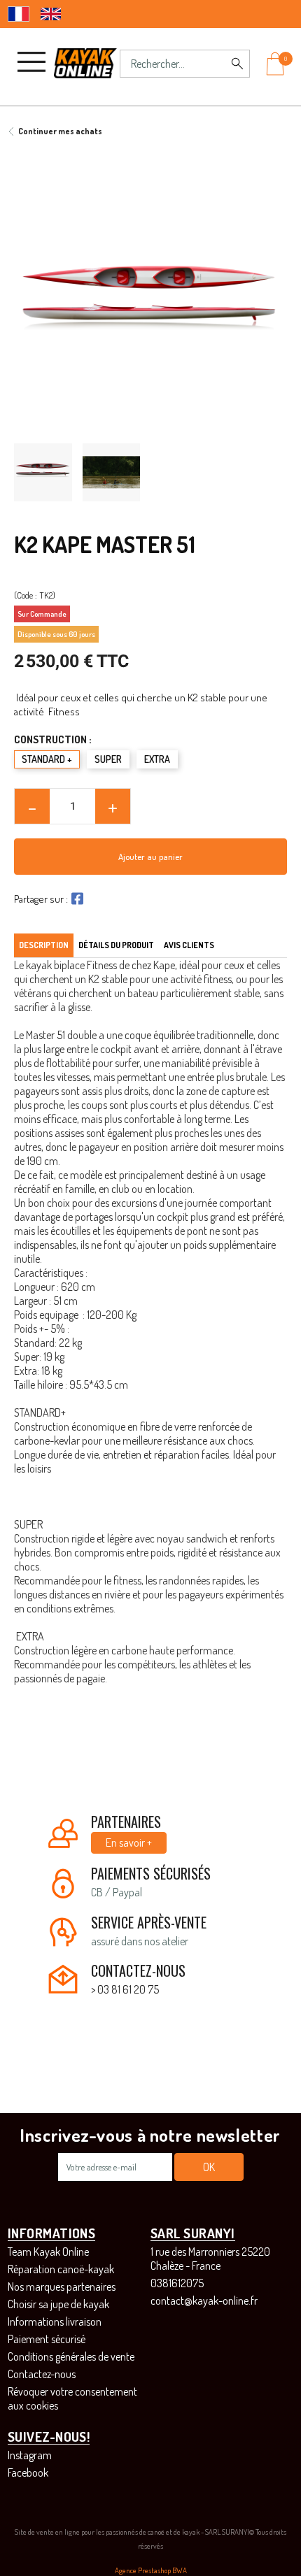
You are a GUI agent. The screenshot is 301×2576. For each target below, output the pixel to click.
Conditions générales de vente (71, 2356)
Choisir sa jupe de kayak (58, 2304)
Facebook (28, 2473)
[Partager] (76, 899)
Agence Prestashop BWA (151, 2570)
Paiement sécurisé (47, 2339)
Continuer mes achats (60, 131)
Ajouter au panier (150, 857)
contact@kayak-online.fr (204, 2300)
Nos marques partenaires (62, 2287)
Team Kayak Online (48, 2252)
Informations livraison (55, 2321)
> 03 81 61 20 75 (125, 1989)
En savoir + (129, 1842)
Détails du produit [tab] (116, 945)
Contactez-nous (42, 2374)
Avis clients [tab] (189, 945)
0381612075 (177, 2283)
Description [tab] (44, 945)
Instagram (30, 2455)
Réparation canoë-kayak (61, 2269)
